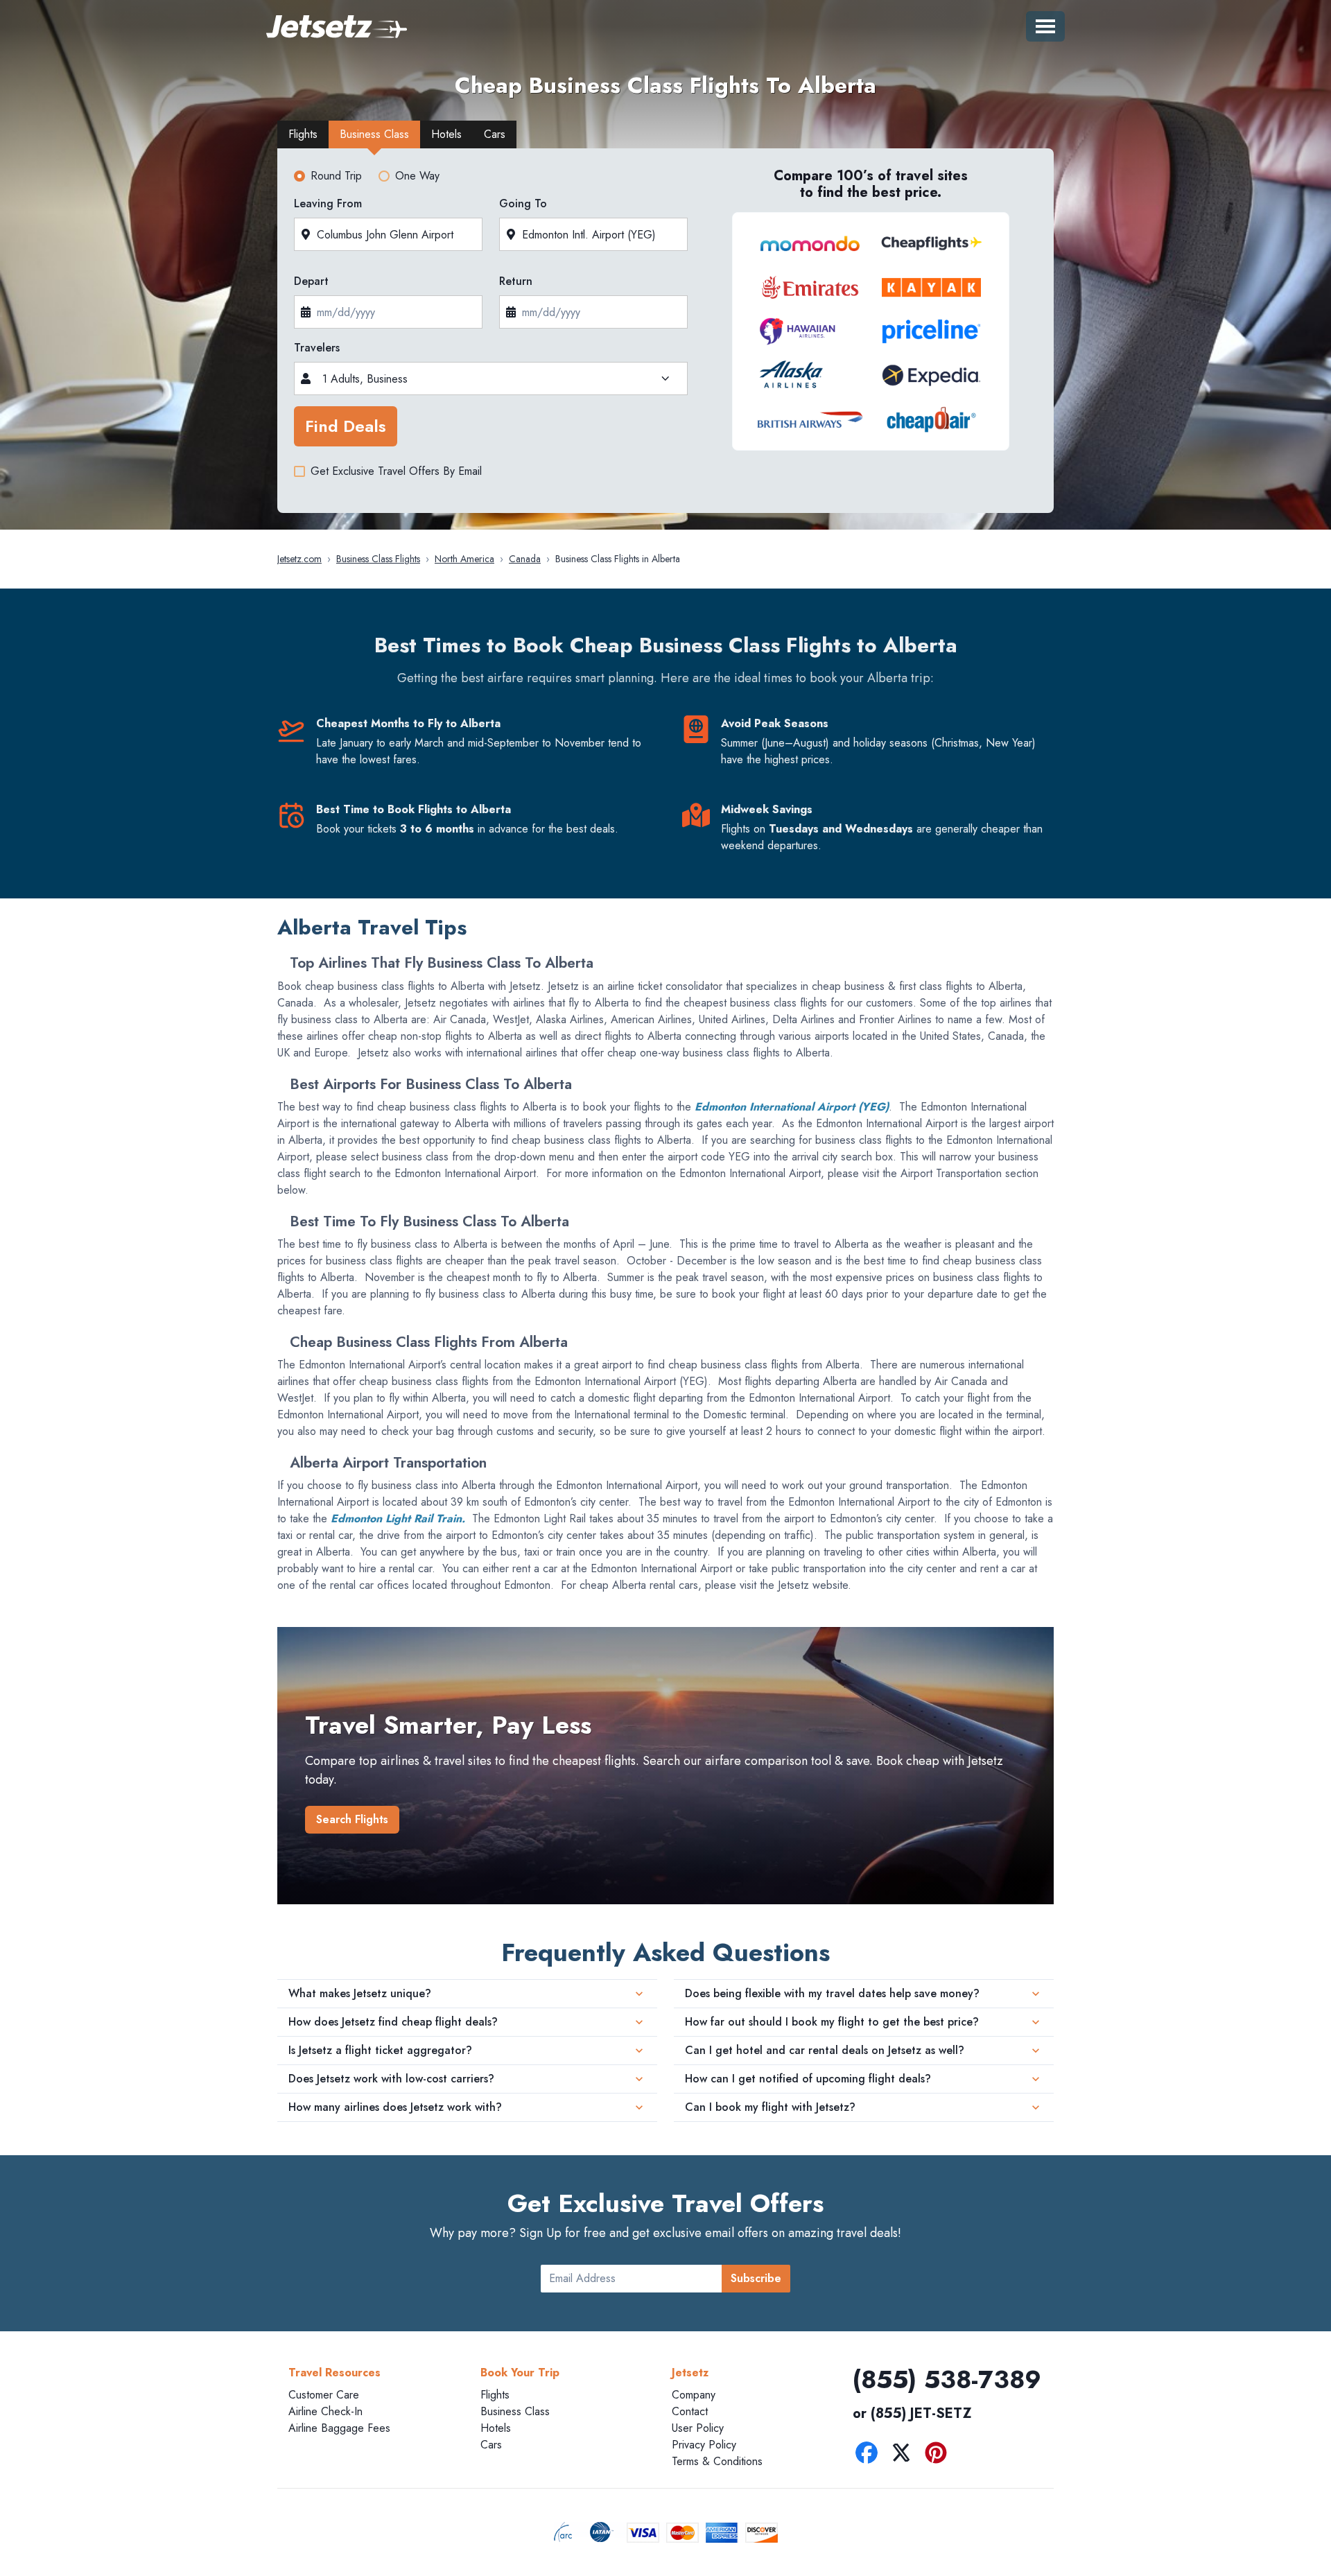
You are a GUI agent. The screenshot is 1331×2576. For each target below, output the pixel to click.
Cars (491, 2445)
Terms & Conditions (717, 2461)
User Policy (698, 2428)
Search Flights (352, 1819)
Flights (495, 2395)
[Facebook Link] (870, 2455)
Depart (311, 281)
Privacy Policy (704, 2445)
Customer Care (324, 2395)
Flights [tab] (303, 134)
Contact (690, 2411)
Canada (525, 559)
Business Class (515, 2411)
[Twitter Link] (905, 2455)
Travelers (317, 348)
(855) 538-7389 (947, 2379)
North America (464, 559)
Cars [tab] (495, 134)
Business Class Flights (378, 559)
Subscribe (756, 2278)
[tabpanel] (665, 335)
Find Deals (346, 426)
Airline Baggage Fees (339, 2428)
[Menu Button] (1045, 26)
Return (516, 281)
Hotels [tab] (446, 134)
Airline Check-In (325, 2411)
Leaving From (328, 203)
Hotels (496, 2428)
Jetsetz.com (299, 559)
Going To (523, 203)
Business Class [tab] (374, 134)
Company (694, 2395)
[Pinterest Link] (939, 2455)
